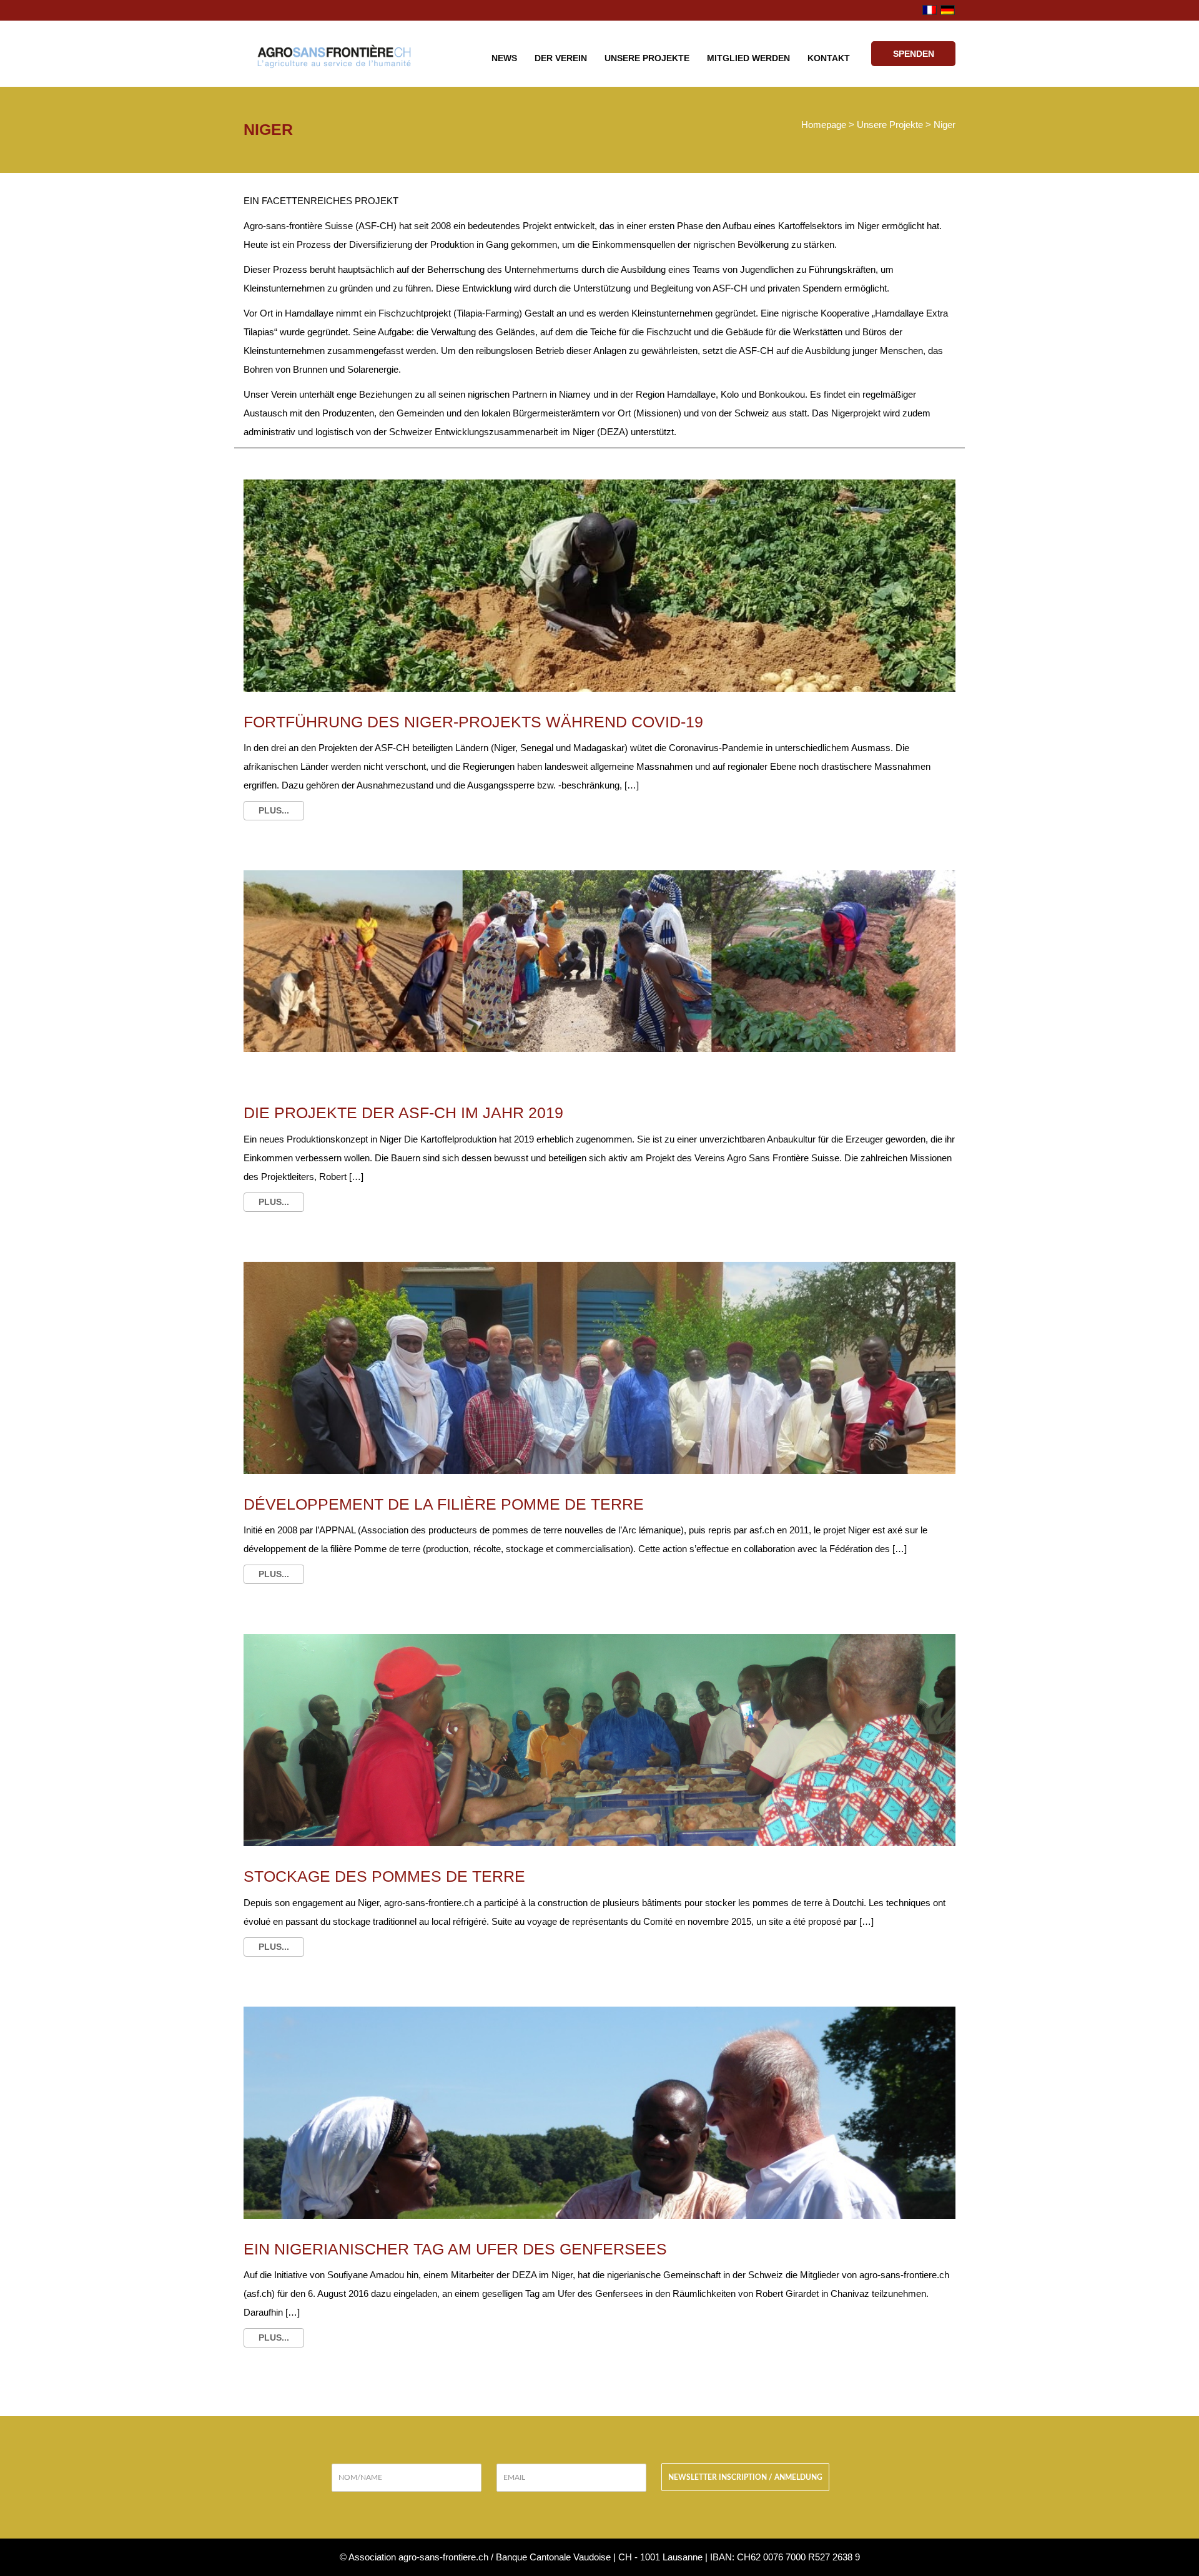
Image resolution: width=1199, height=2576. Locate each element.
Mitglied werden (748, 58)
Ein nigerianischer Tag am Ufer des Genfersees (455, 2249)
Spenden (914, 54)
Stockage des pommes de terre (384, 1876)
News (504, 58)
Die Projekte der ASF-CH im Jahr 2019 (403, 1113)
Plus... (274, 810)
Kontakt (829, 58)
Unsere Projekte (647, 58)
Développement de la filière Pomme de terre (444, 1504)
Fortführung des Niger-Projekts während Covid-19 (473, 722)
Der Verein (561, 58)
